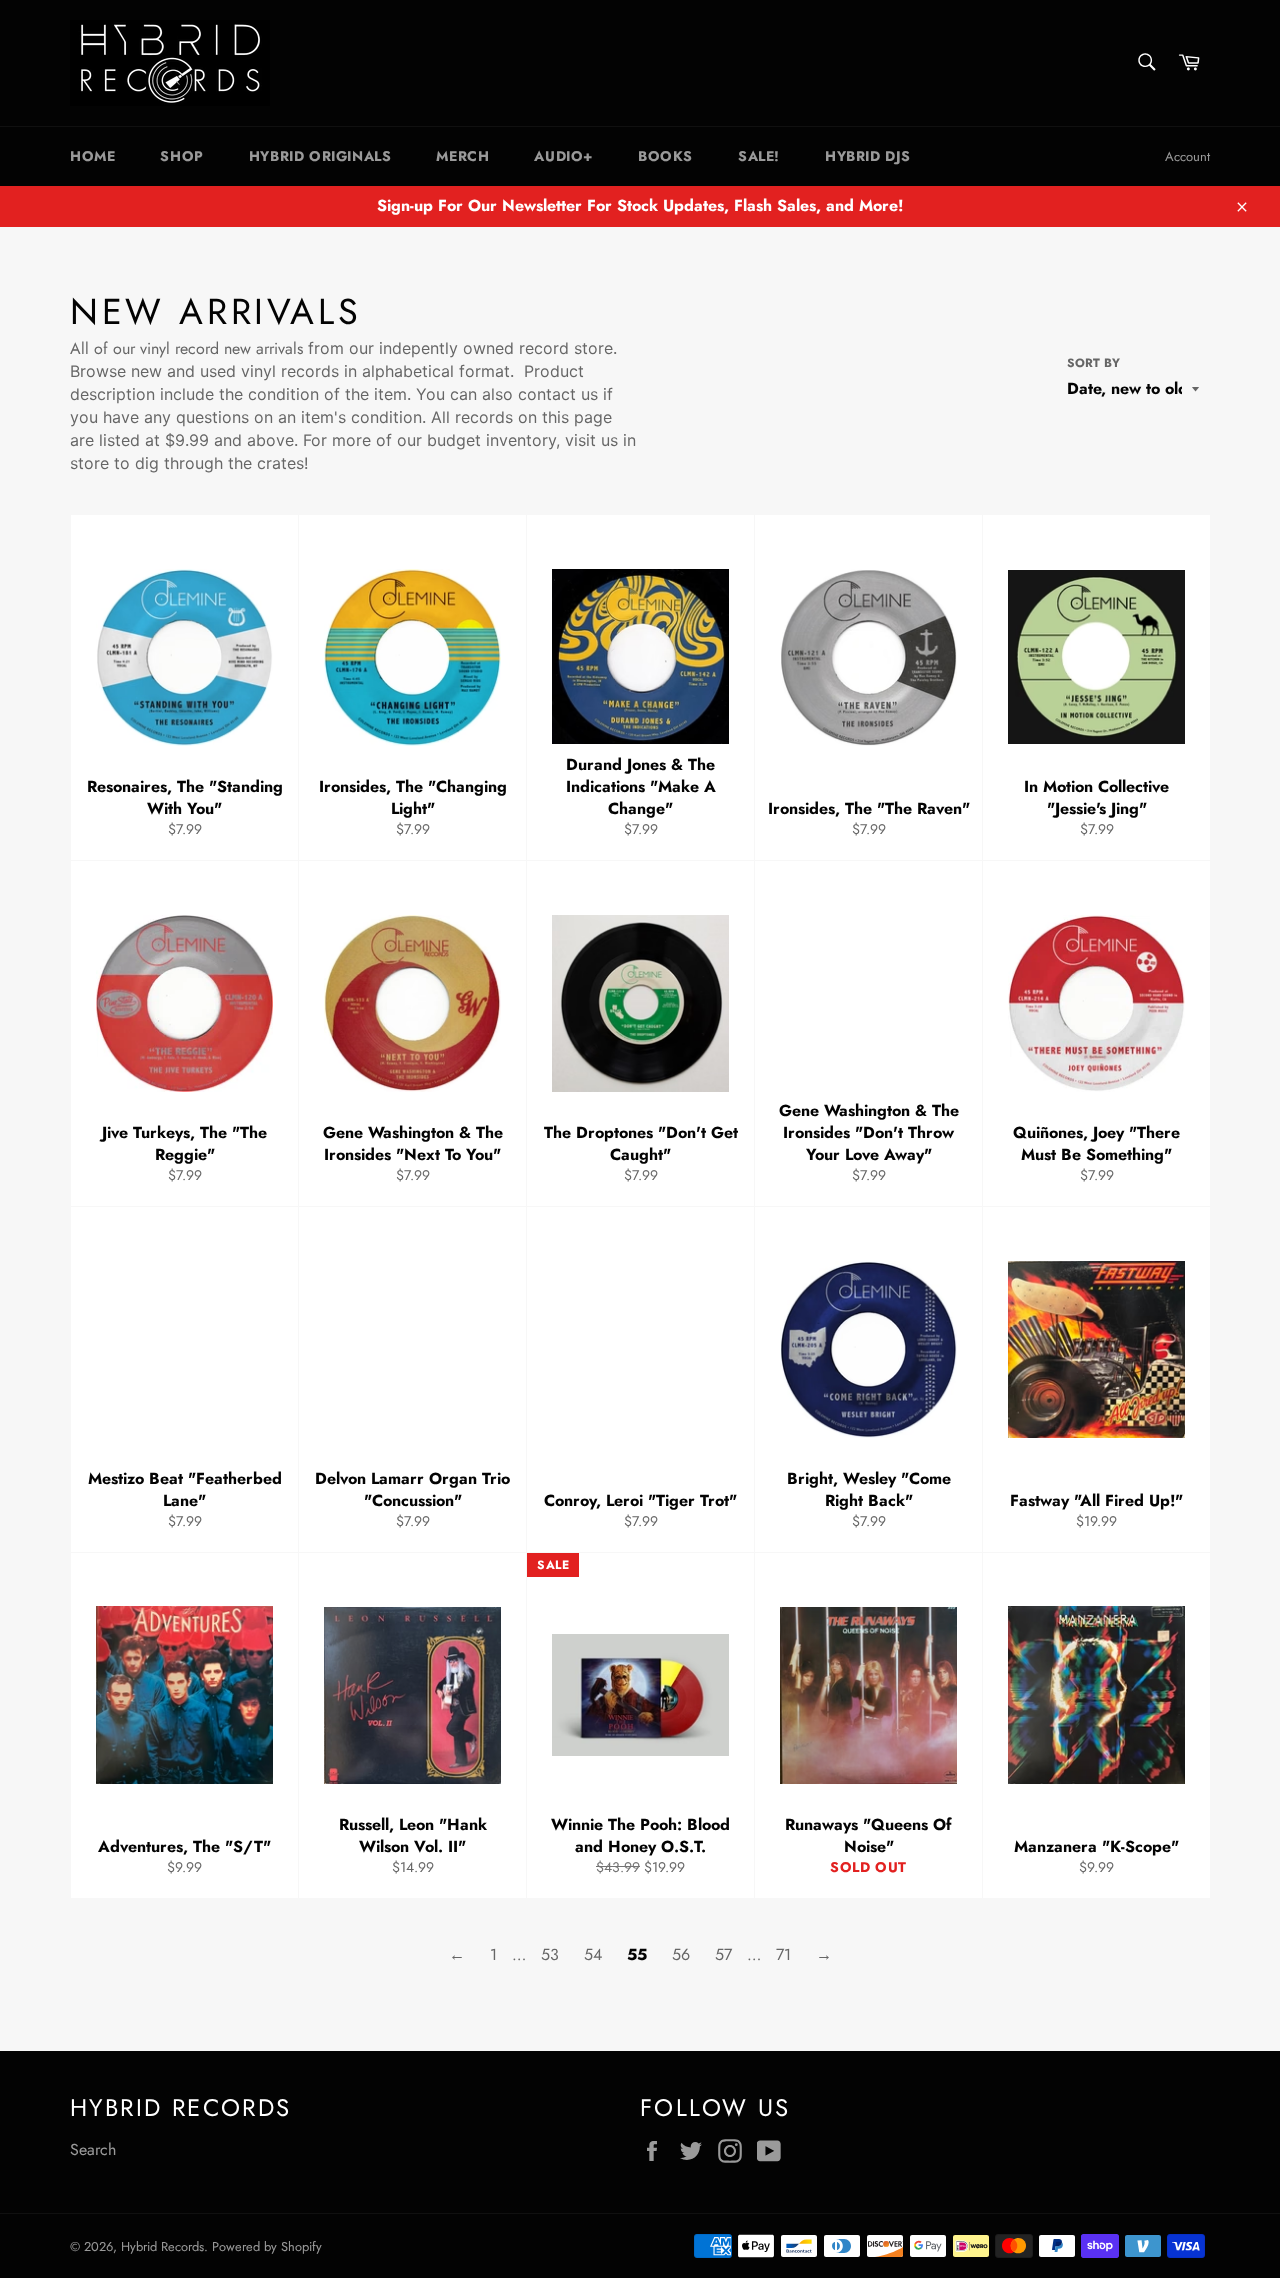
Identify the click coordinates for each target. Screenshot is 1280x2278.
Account (1187, 156)
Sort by (1093, 363)
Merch (462, 156)
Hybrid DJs (868, 156)
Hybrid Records (162, 2246)
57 (723, 1954)
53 (550, 1954)
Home (92, 156)
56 (681, 1954)
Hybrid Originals (320, 156)
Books (665, 156)
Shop (181, 156)
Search (93, 2149)
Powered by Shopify (267, 2246)
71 (783, 1954)
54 (593, 1954)
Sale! (759, 156)
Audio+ (563, 156)
